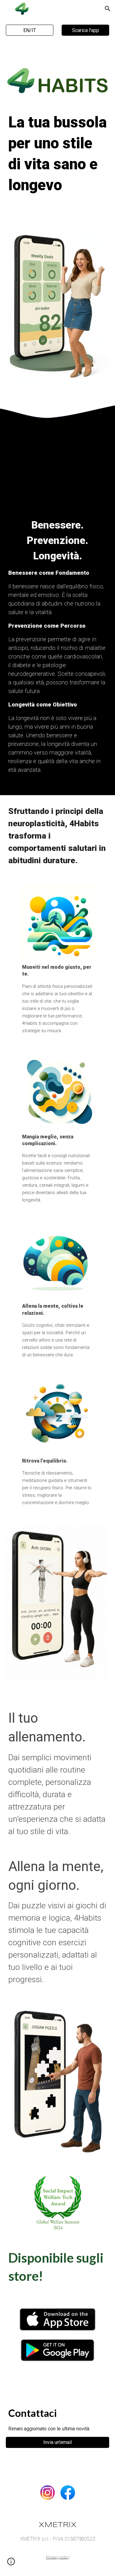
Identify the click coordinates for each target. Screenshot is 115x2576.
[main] (58, 162)
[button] (7, 8)
